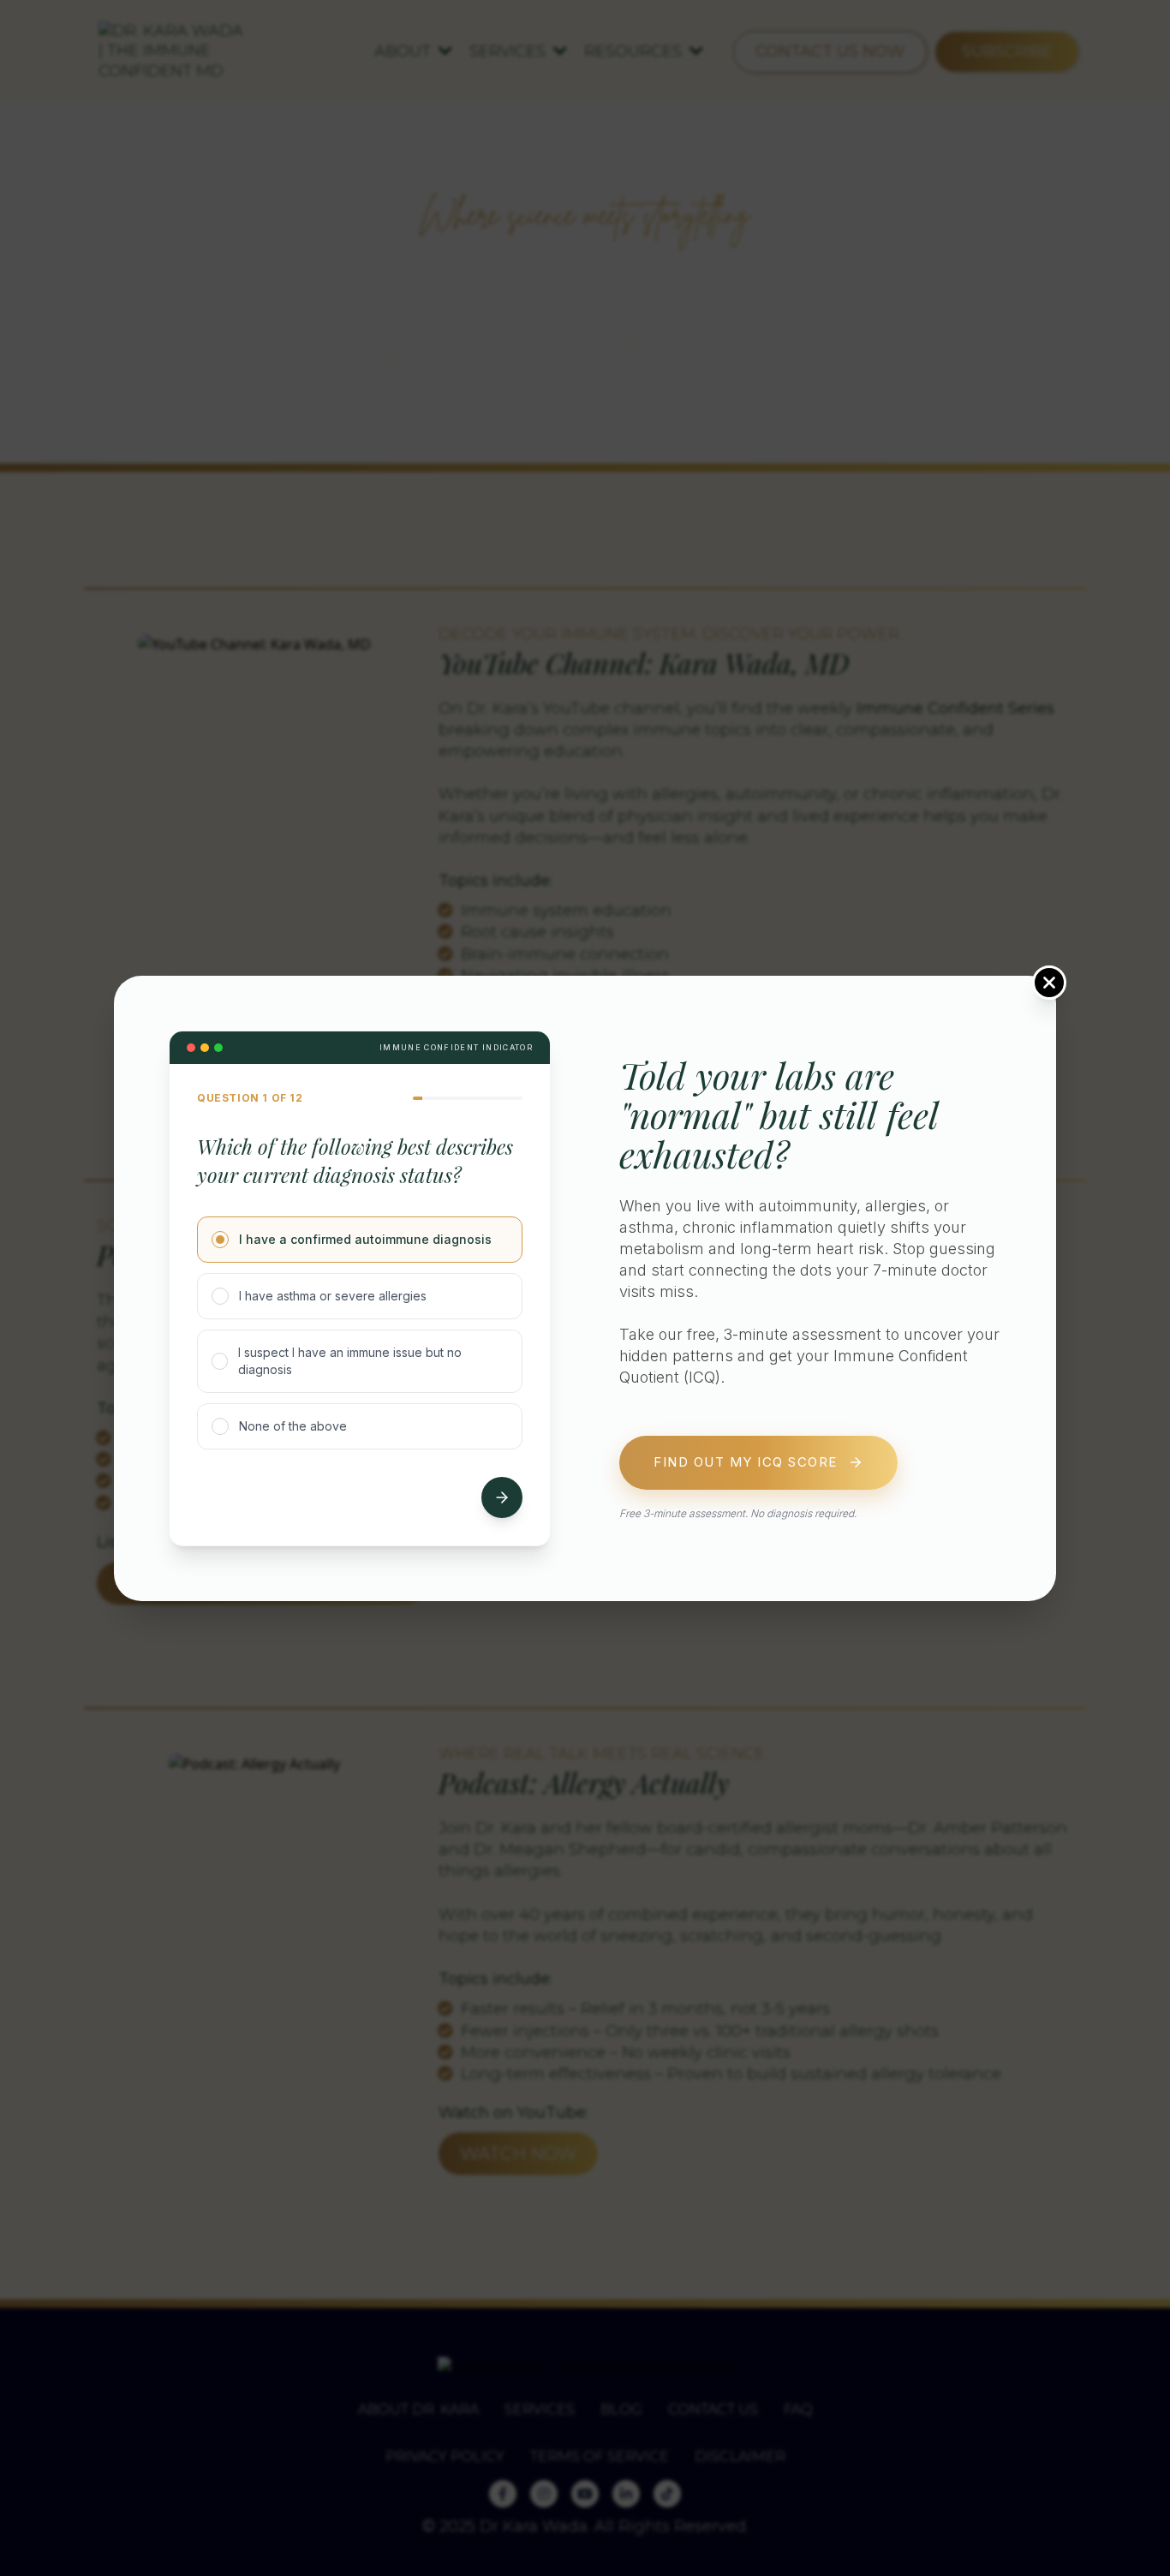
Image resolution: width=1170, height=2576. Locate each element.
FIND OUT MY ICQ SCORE (746, 1462)
